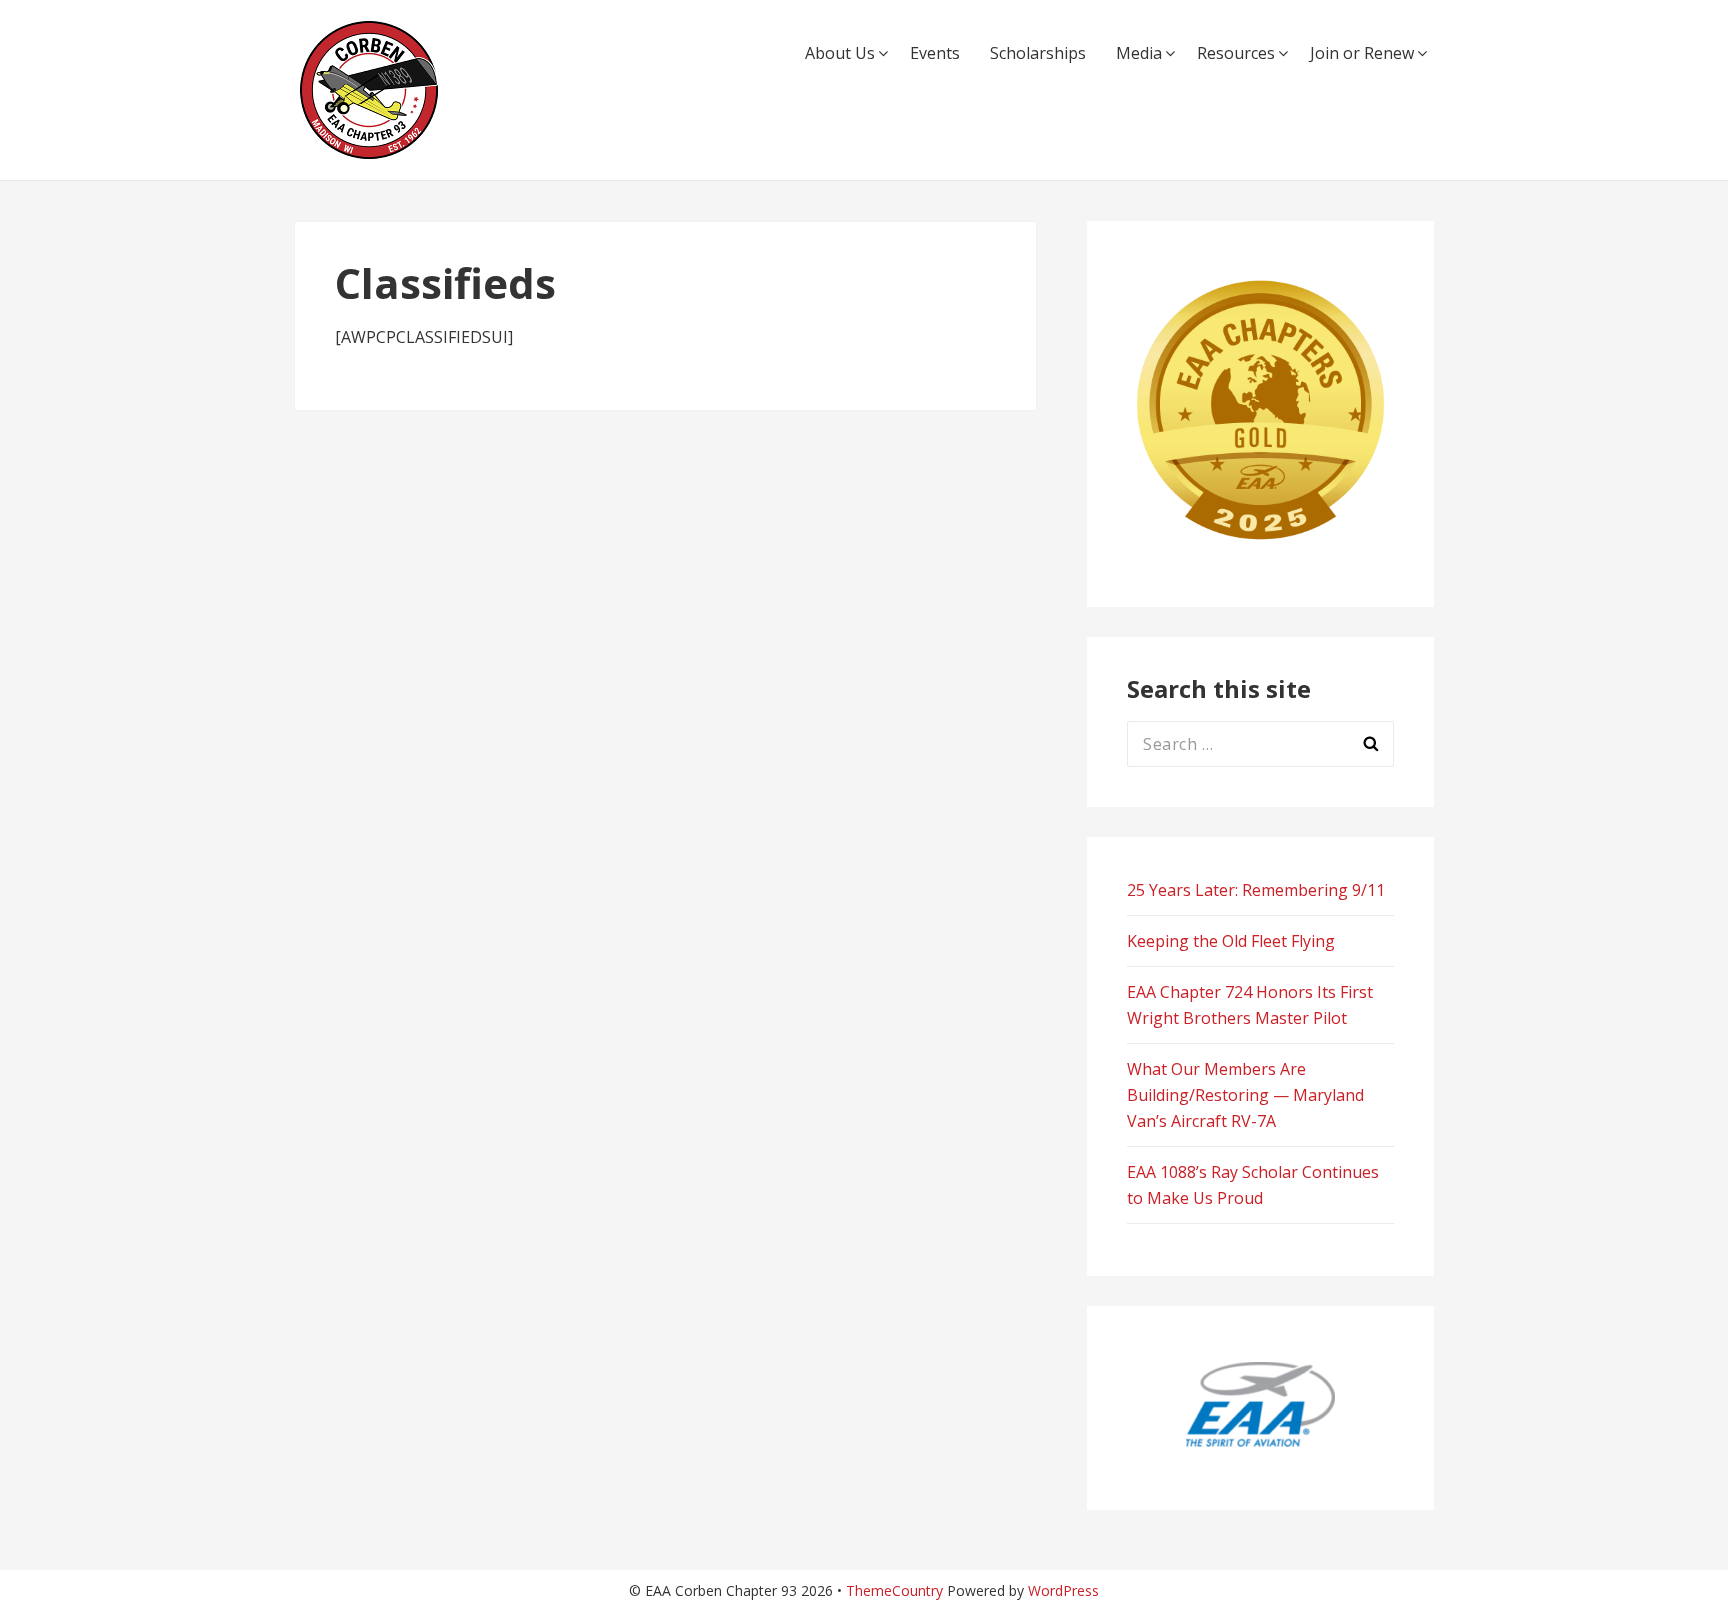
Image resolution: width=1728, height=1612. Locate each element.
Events (935, 53)
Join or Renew (1362, 53)
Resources (1236, 53)
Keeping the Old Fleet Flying (1231, 941)
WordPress (1063, 1590)
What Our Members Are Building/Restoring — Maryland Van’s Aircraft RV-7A (1245, 1095)
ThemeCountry (894, 1590)
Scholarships (1038, 53)
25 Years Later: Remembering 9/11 (1256, 890)
